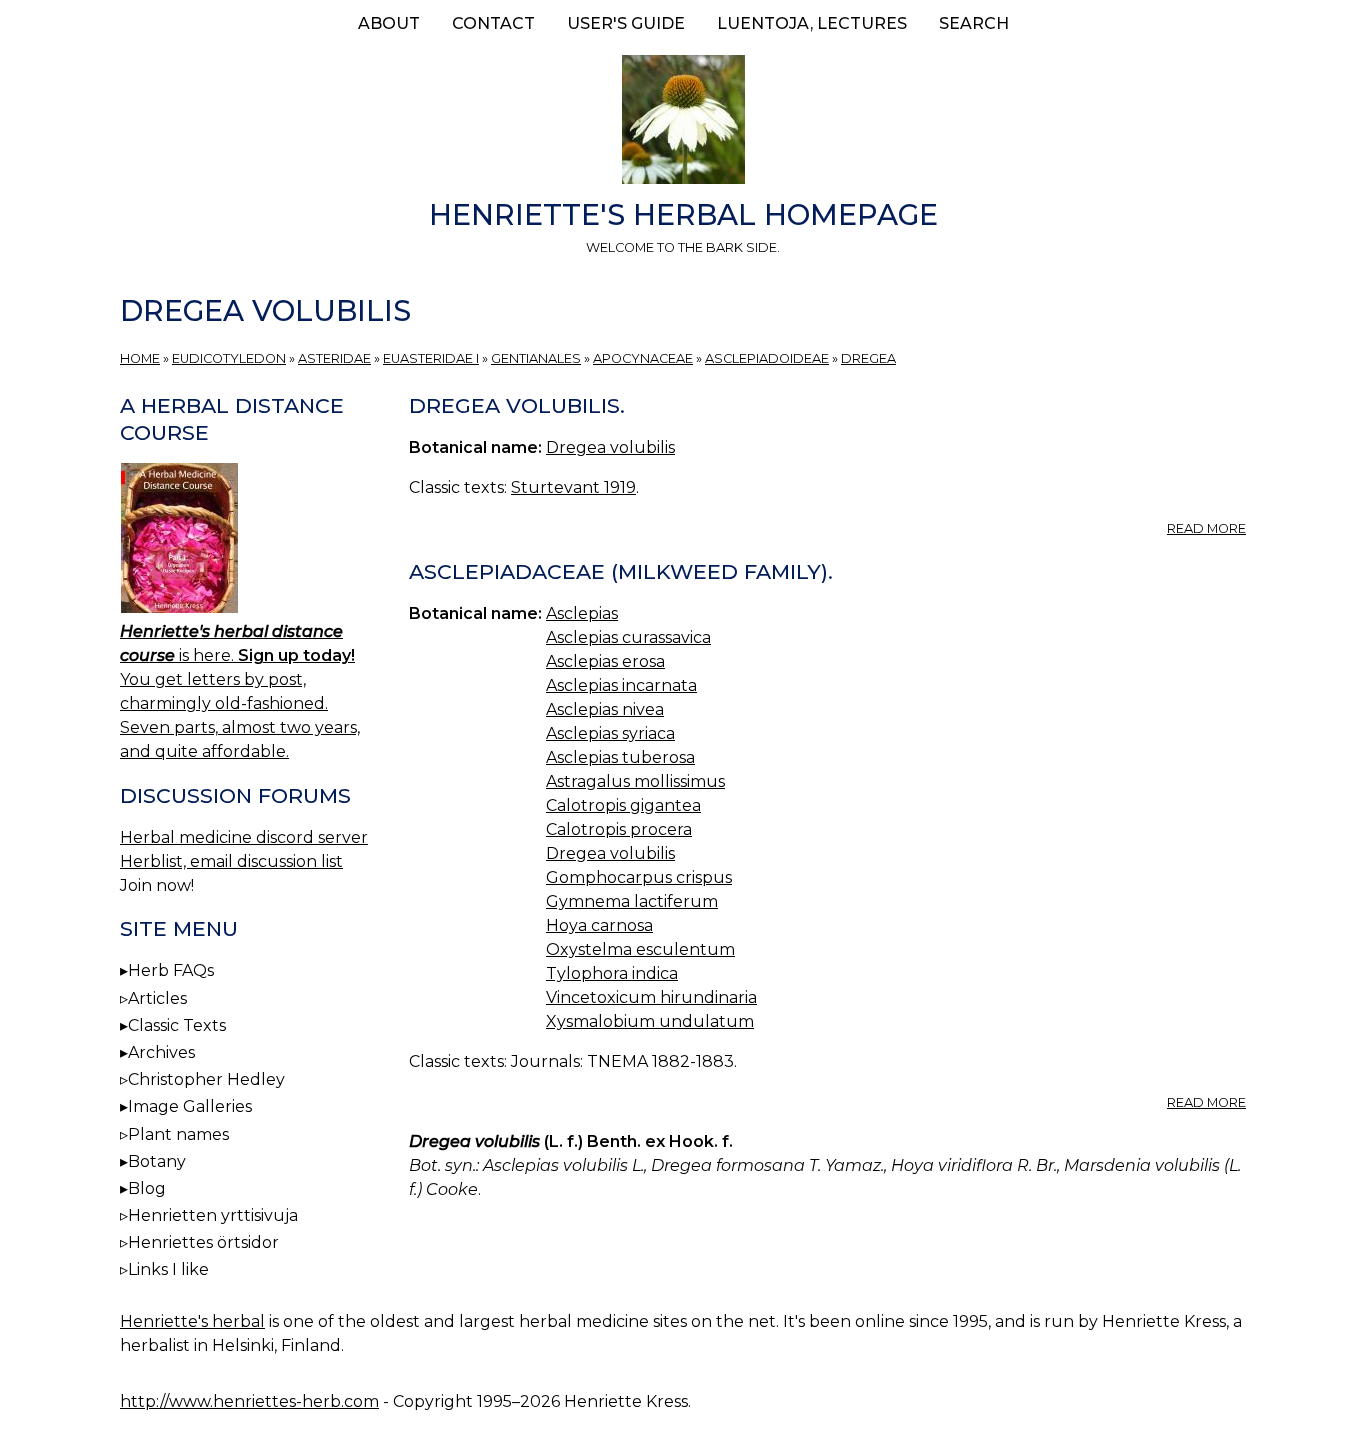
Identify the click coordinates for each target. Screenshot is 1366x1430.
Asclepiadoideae (767, 358)
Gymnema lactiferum (632, 901)
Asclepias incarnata (621, 685)
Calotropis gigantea (623, 805)
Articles (157, 998)
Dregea (868, 358)
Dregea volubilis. (517, 405)
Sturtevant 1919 (573, 487)
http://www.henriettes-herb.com (249, 1401)
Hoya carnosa (599, 925)
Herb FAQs (171, 970)
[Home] (683, 123)
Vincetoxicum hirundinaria (651, 997)
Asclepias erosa (605, 661)
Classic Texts (177, 1025)
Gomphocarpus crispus (639, 877)
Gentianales (536, 358)
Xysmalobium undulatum (650, 1021)
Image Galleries (190, 1106)
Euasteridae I (431, 358)
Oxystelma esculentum (640, 949)
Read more (1206, 528)
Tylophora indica (612, 973)
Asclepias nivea (605, 709)
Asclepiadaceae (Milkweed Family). (621, 571)
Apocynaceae (643, 358)
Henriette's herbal (192, 1321)
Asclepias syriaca (610, 733)
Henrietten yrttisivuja (213, 1215)
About (389, 23)
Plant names (178, 1134)
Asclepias (582, 613)
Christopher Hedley (206, 1079)
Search (974, 23)
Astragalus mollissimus (635, 781)
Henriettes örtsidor (203, 1242)
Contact (493, 23)
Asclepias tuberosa (620, 757)
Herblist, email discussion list (231, 861)
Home (140, 358)
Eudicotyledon (229, 358)
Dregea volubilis (610, 447)
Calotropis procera (619, 829)
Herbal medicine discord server (244, 837)
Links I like (168, 1269)
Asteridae (334, 358)
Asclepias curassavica (628, 637)
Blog (147, 1188)
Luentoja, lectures (812, 23)
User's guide (626, 23)
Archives (161, 1052)
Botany (157, 1161)
